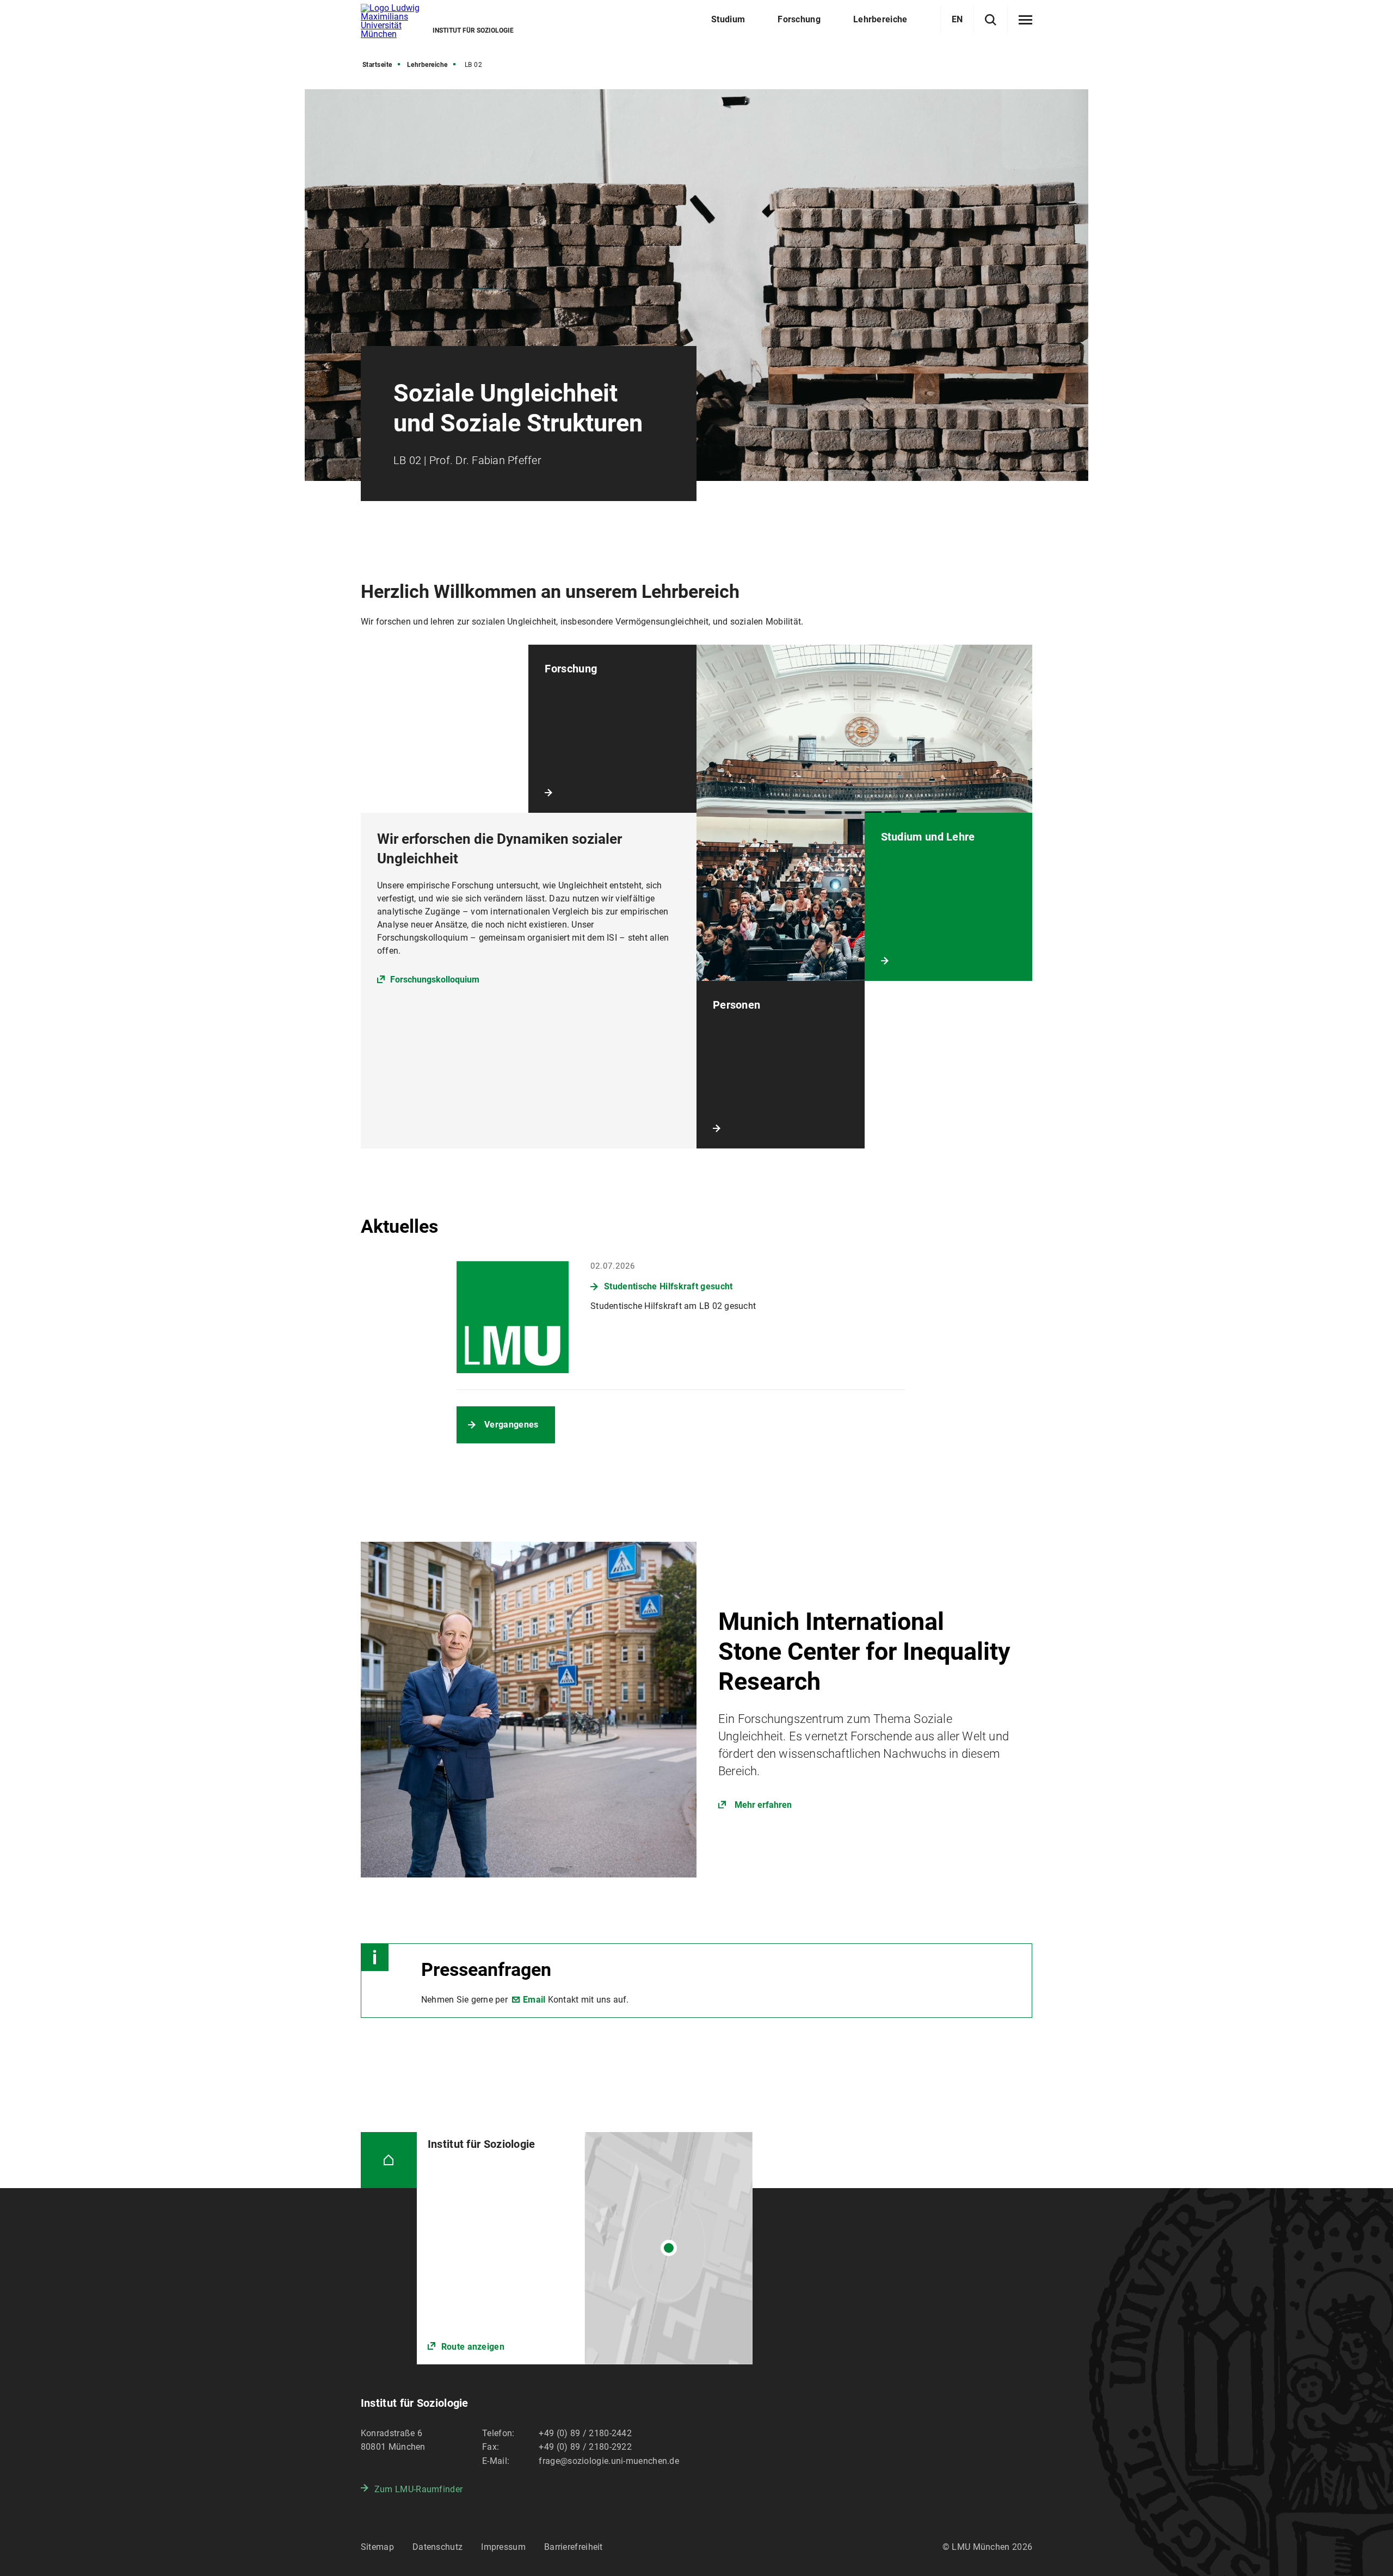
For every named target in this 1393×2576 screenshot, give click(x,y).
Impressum (503, 2547)
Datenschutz (437, 2547)
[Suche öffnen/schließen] (991, 20)
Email (534, 2000)
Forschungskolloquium (435, 980)
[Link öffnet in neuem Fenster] (696, 1710)
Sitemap (377, 2547)
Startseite (377, 65)
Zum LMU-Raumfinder (418, 2489)
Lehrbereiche (427, 65)
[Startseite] (389, 2160)
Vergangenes (511, 1425)
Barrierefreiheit (574, 2547)
